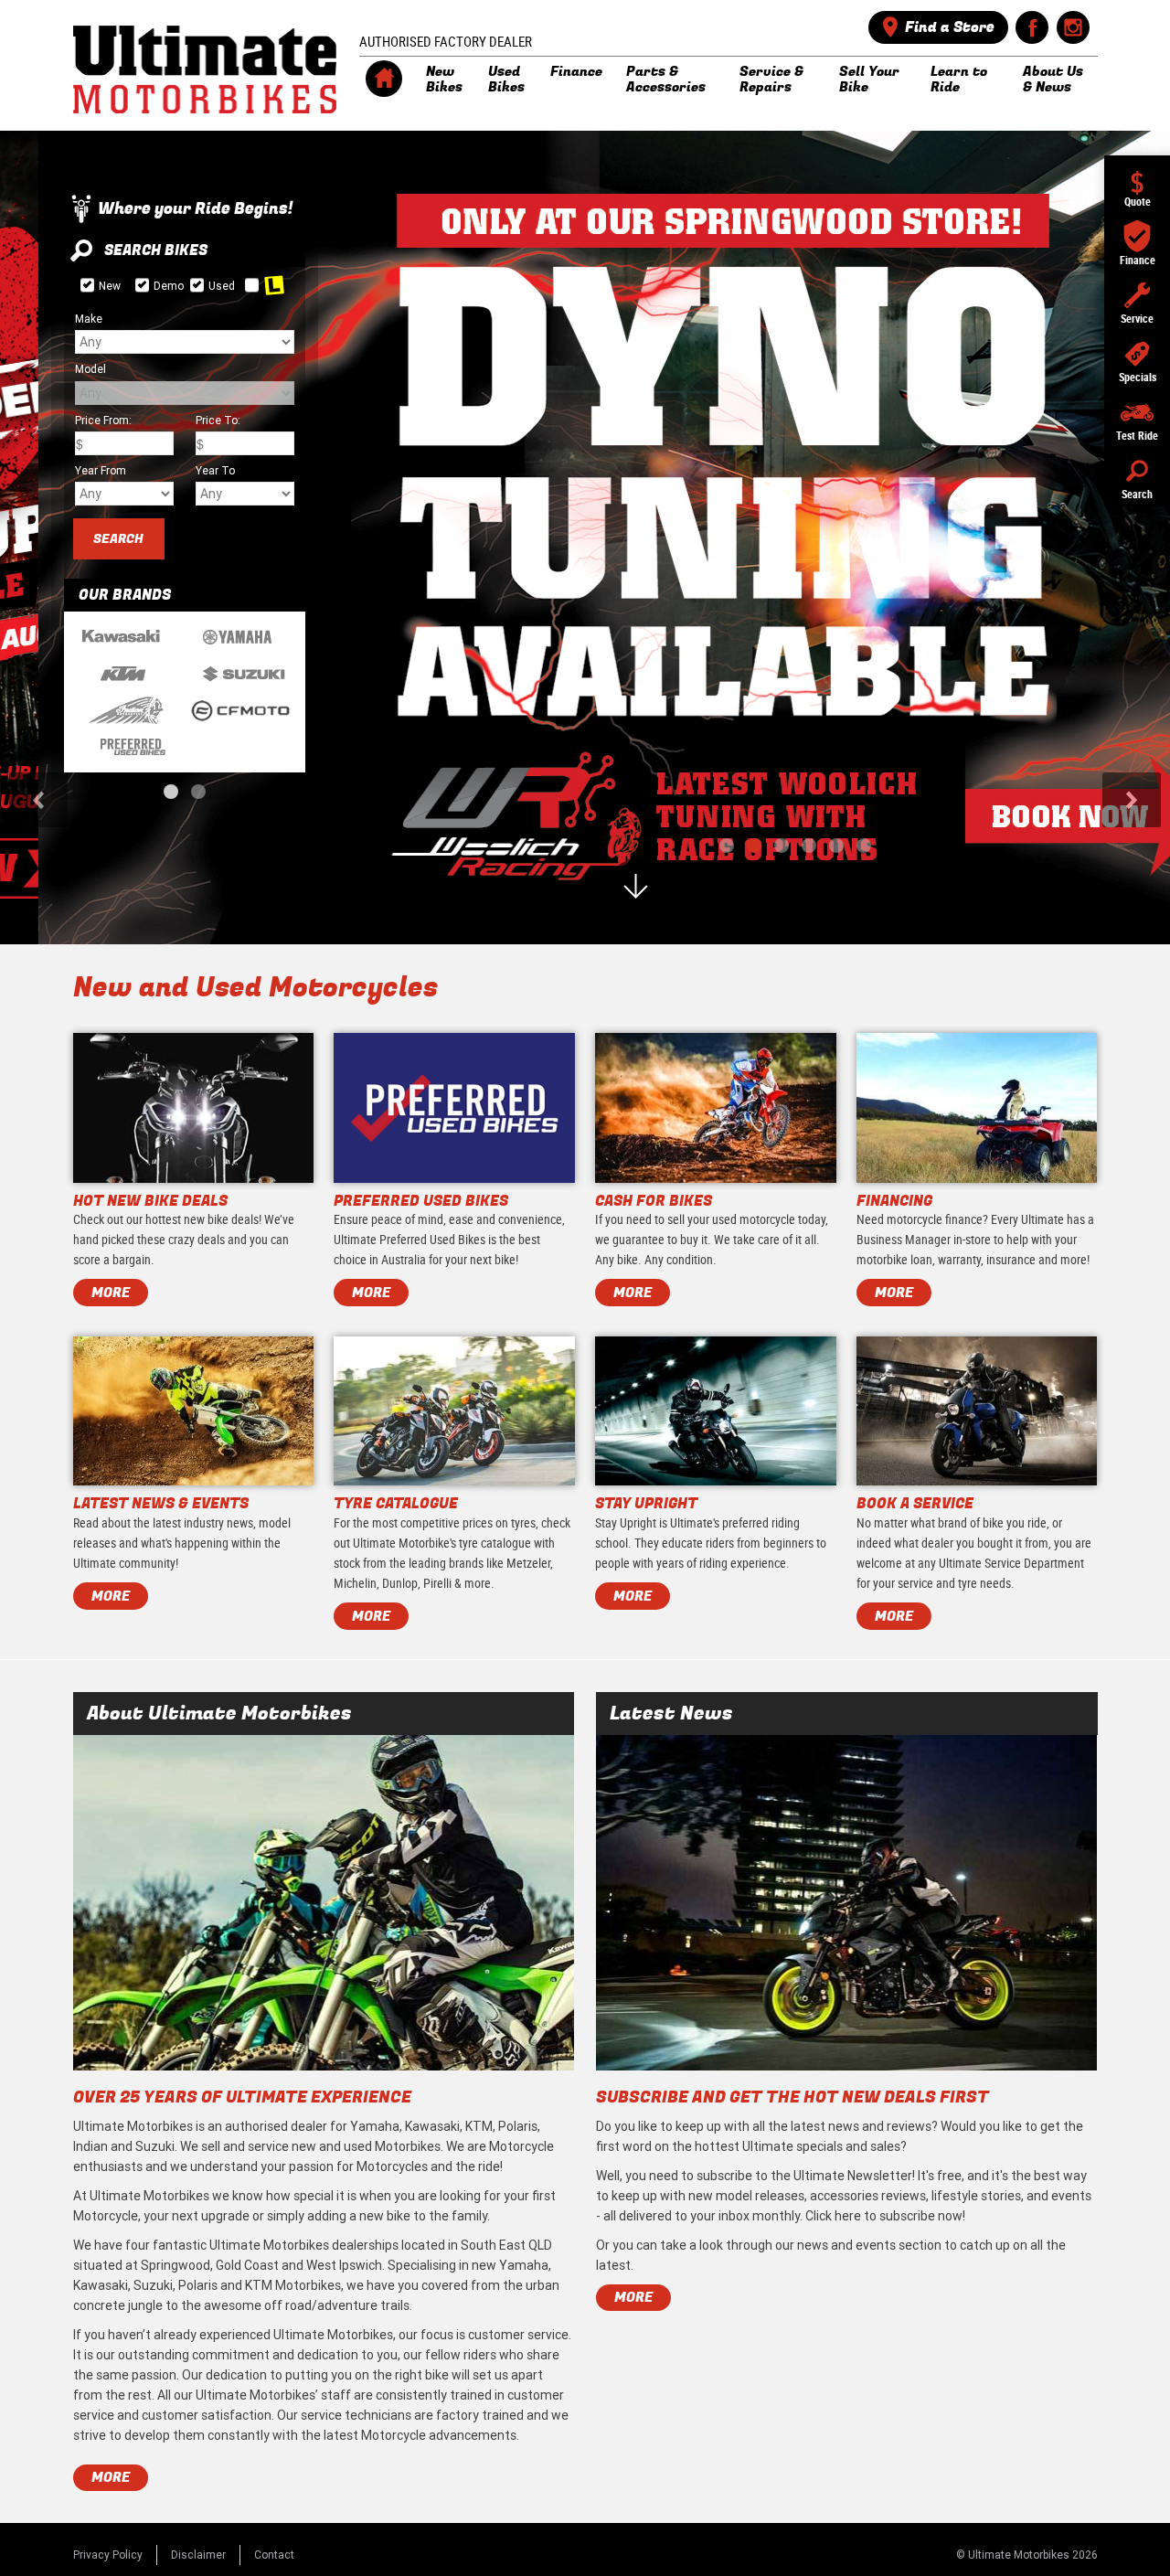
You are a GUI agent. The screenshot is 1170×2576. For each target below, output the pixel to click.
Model (90, 369)
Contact (274, 2555)
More (111, 2477)
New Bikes (444, 79)
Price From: (103, 420)
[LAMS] (252, 285)
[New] (87, 285)
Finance (576, 71)
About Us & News (1053, 79)
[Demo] (142, 285)
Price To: (218, 420)
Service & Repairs (771, 79)
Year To (215, 470)
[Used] (197, 285)
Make (89, 319)
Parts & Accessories (666, 79)
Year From (101, 470)
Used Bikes (506, 79)
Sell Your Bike (869, 79)
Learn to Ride (959, 79)
